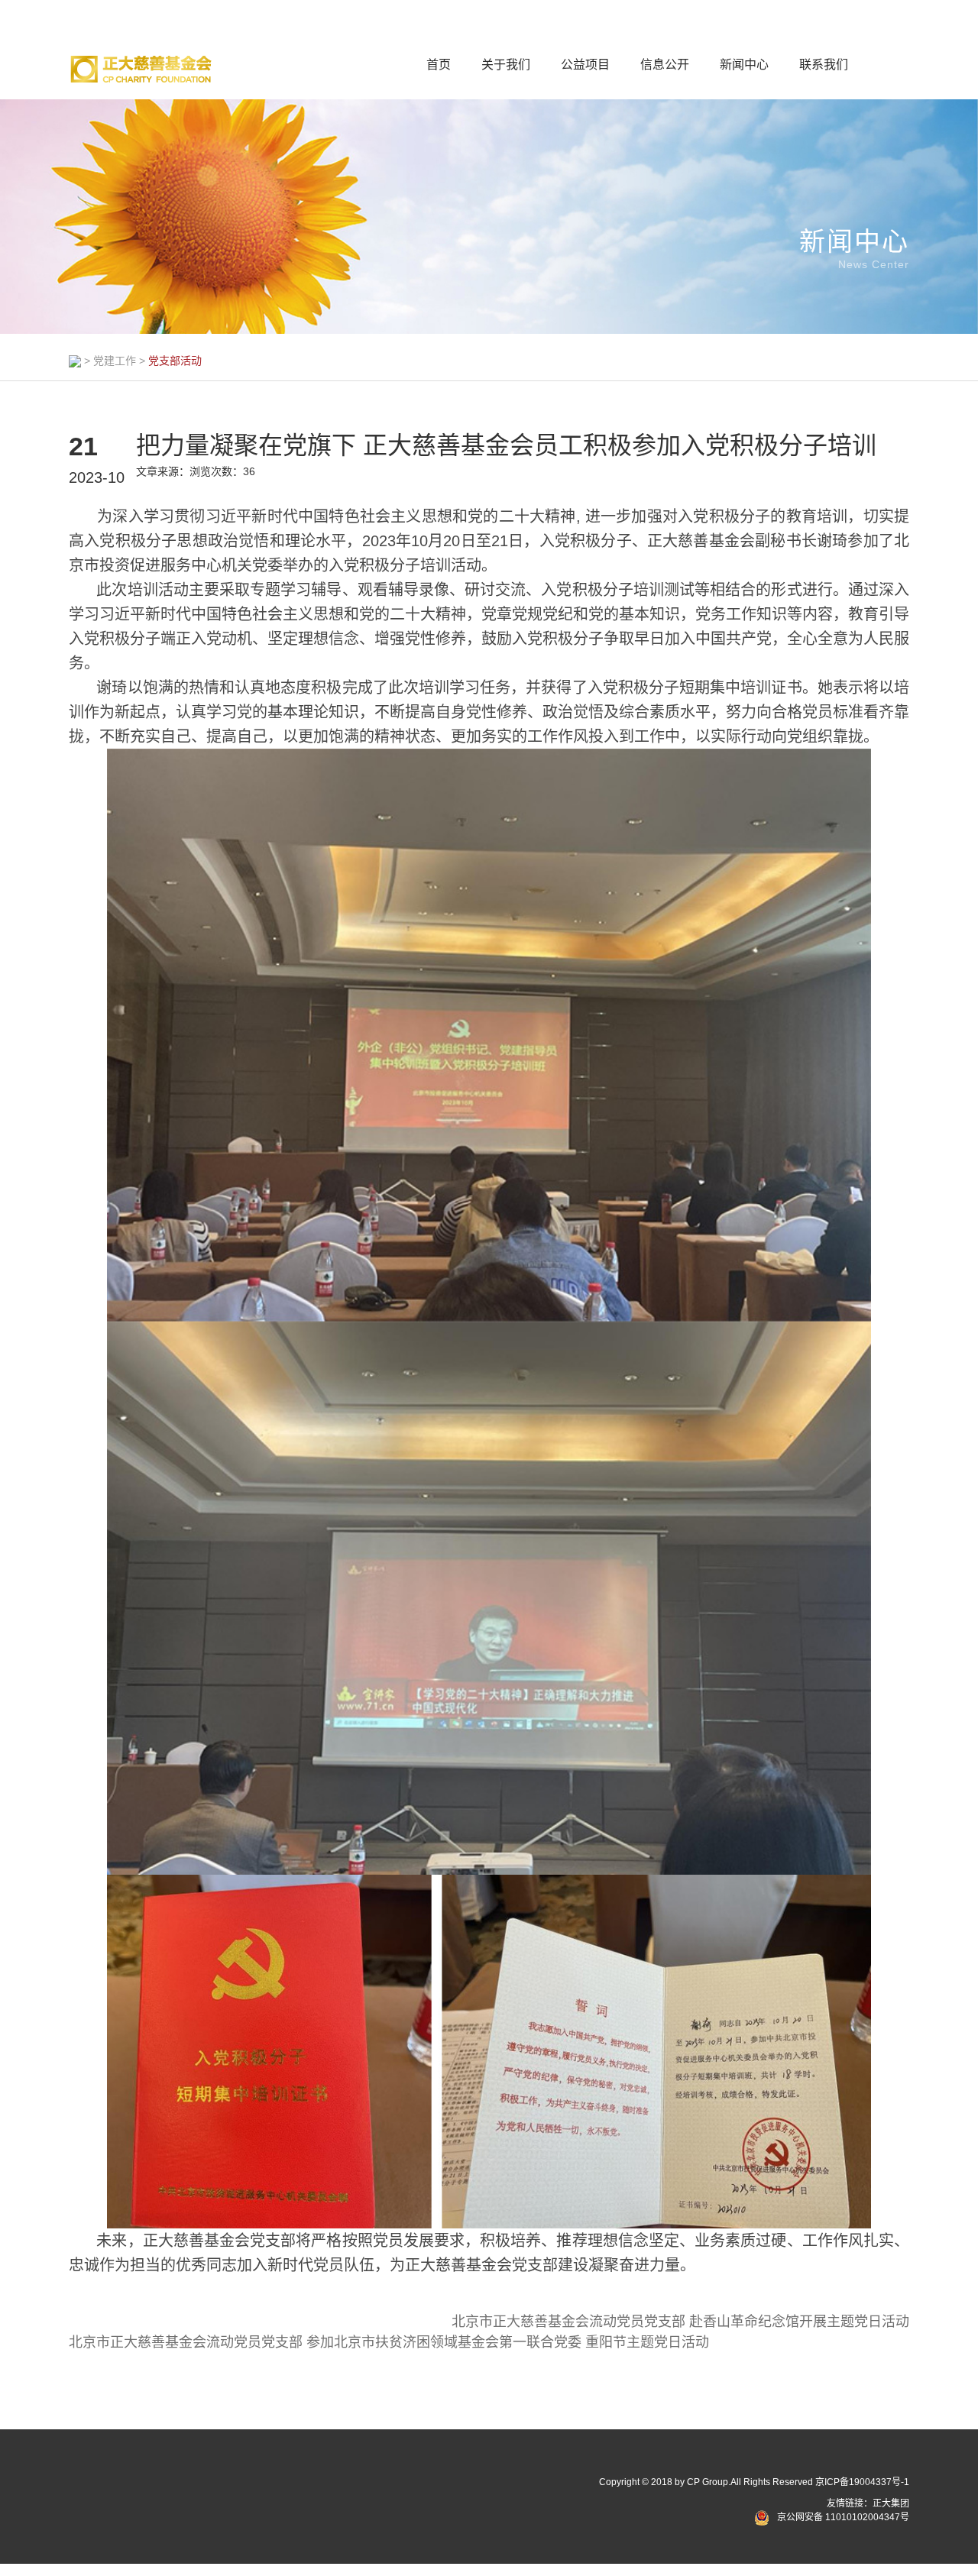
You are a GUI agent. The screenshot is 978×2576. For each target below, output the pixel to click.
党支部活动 (175, 361)
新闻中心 (744, 65)
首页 (439, 65)
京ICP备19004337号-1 (862, 2482)
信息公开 (665, 65)
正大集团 (891, 2503)
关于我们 (506, 65)
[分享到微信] (102, 2486)
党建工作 (115, 361)
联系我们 (824, 65)
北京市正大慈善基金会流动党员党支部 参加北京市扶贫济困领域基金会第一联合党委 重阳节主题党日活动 (389, 2342)
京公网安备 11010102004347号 (843, 2517)
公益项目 (585, 65)
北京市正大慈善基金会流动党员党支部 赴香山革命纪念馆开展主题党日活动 (680, 2322)
